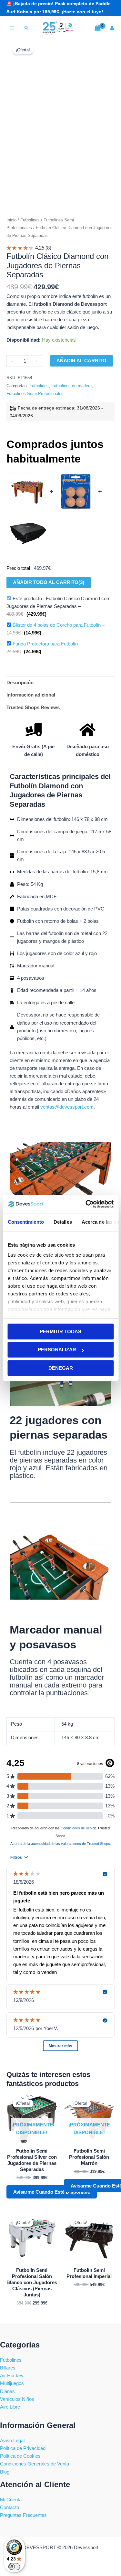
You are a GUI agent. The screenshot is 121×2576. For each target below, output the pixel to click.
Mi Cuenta (11, 2500)
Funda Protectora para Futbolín (45, 644)
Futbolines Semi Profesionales (35, 394)
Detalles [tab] (62, 1222)
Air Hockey (12, 2376)
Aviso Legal (12, 2441)
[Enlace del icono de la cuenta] (112, 28)
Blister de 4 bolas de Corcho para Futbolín (57, 625)
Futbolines (30, 220)
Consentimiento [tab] (25, 1222)
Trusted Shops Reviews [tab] (33, 708)
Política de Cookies (20, 2456)
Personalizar (57, 1350)
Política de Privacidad (23, 2448)
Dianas (7, 2391)
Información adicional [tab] (31, 695)
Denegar (61, 1368)
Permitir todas (60, 1331)
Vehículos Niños (17, 2399)
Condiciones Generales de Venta (35, 2464)
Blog (5, 2472)
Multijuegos (12, 2383)
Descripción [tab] (20, 683)
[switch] (14, 2567)
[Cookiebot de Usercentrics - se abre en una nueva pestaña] (86, 1204)
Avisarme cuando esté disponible (52, 2192)
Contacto (10, 2507)
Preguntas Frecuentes (23, 2515)
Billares (8, 2368)
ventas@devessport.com (67, 1107)
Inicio (11, 220)
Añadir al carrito (81, 361)
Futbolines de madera (71, 386)
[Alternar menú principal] (12, 28)
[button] (27, 28)
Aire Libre (10, 2407)
